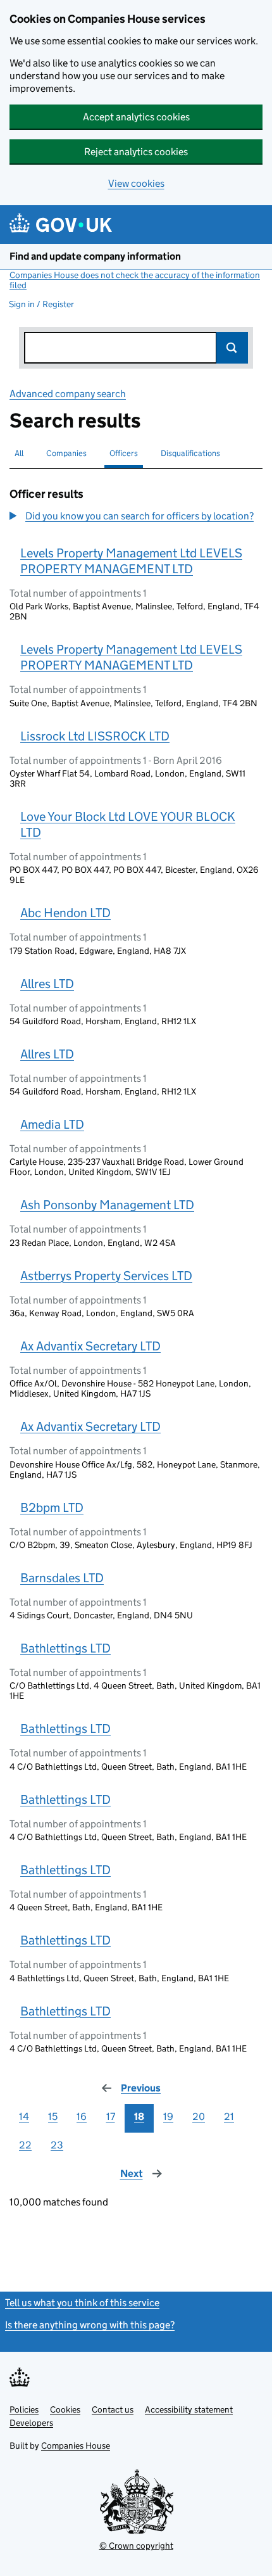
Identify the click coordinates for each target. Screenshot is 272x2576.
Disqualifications (190, 453)
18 (139, 2116)
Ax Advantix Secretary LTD (90, 1346)
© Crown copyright (136, 2546)
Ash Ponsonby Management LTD (107, 1205)
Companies (66, 453)
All (19, 453)
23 (57, 2145)
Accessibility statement (189, 2409)
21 (229, 2116)
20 (199, 2116)
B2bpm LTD (52, 1507)
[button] (132, 516)
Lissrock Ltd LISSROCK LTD (95, 736)
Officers (124, 453)
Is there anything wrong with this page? (90, 2325)
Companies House (76, 2446)
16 (82, 2116)
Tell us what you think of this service (82, 2303)
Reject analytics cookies (136, 152)
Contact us (113, 2409)
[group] (136, 517)
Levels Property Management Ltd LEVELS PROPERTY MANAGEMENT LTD (131, 561)
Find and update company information (95, 256)
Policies (24, 2409)
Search (232, 348)
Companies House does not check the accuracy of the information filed (135, 280)
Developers (31, 2423)
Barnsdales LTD (62, 1578)
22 (25, 2145)
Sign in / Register (41, 304)
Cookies (65, 2409)
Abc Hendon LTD (65, 913)
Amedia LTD (52, 1124)
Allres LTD (47, 984)
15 (53, 2116)
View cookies (136, 183)
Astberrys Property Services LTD (106, 1276)
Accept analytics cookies (136, 117)
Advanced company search (68, 394)
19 (168, 2116)
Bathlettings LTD (65, 1648)
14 (24, 2116)
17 (111, 2116)
